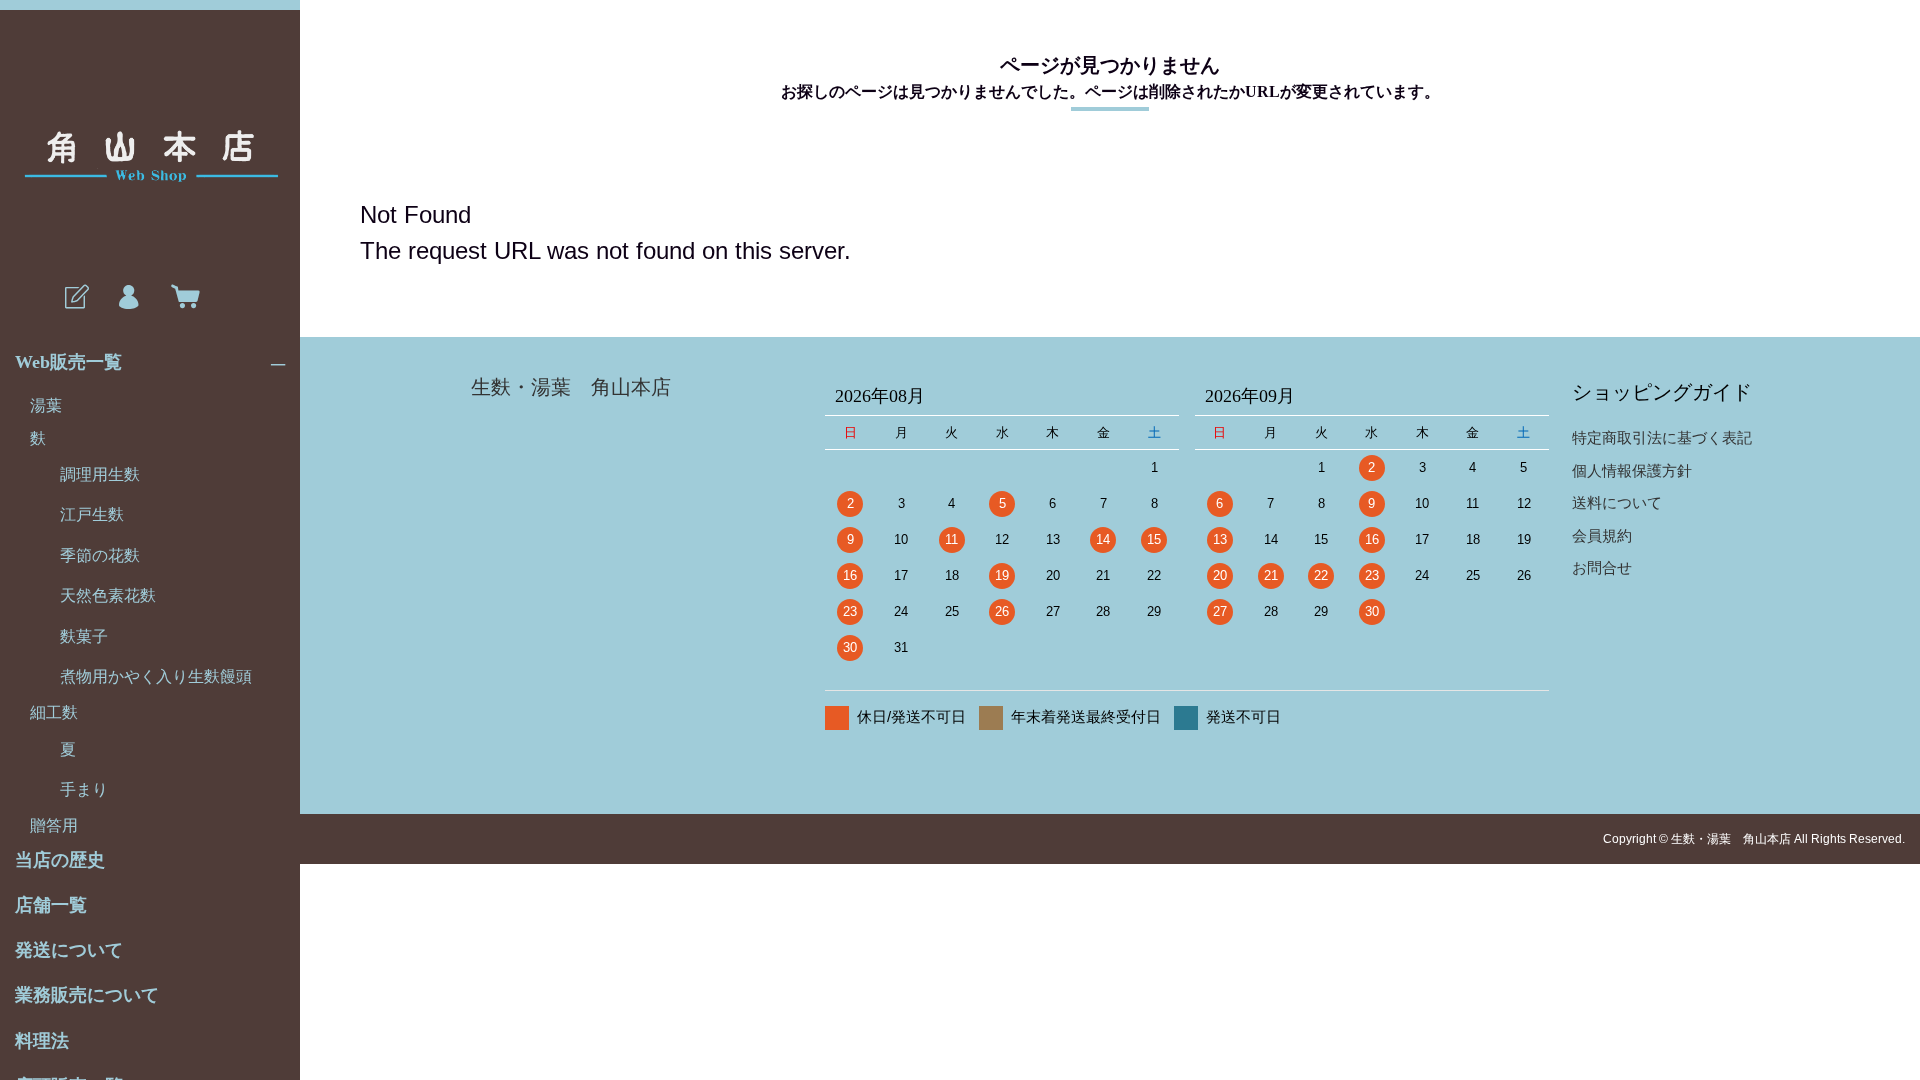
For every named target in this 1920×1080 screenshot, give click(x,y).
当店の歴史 (60, 860)
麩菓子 (84, 636)
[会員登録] (75, 298)
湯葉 (46, 405)
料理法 (42, 1041)
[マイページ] (128, 298)
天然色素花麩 (108, 595)
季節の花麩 (100, 555)
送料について (1617, 502)
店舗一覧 (51, 905)
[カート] (181, 298)
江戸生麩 (92, 514)
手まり (84, 789)
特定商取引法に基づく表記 (1662, 437)
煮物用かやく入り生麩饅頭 (156, 676)
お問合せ (1602, 567)
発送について (69, 950)
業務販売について (87, 995)
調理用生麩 (100, 474)
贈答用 (54, 825)
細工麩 (54, 712)
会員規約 (1602, 535)
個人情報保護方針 (1632, 470)
